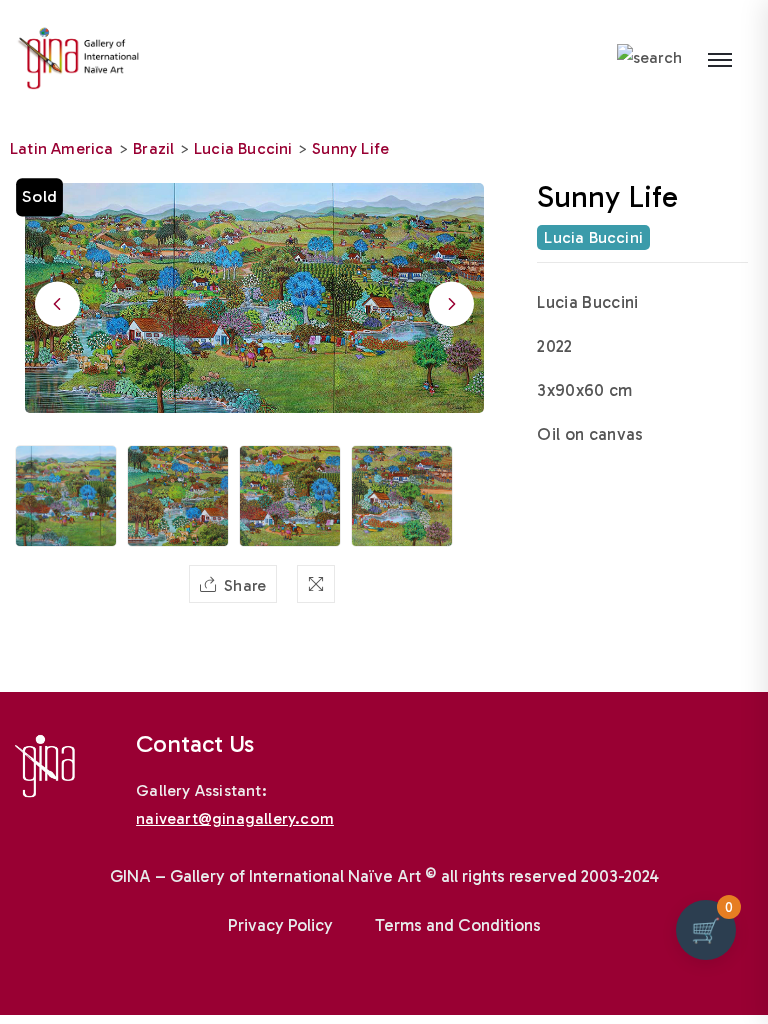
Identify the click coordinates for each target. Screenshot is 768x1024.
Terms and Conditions (458, 925)
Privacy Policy (280, 925)
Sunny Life (350, 148)
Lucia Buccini (243, 148)
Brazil (153, 148)
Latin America (62, 148)
